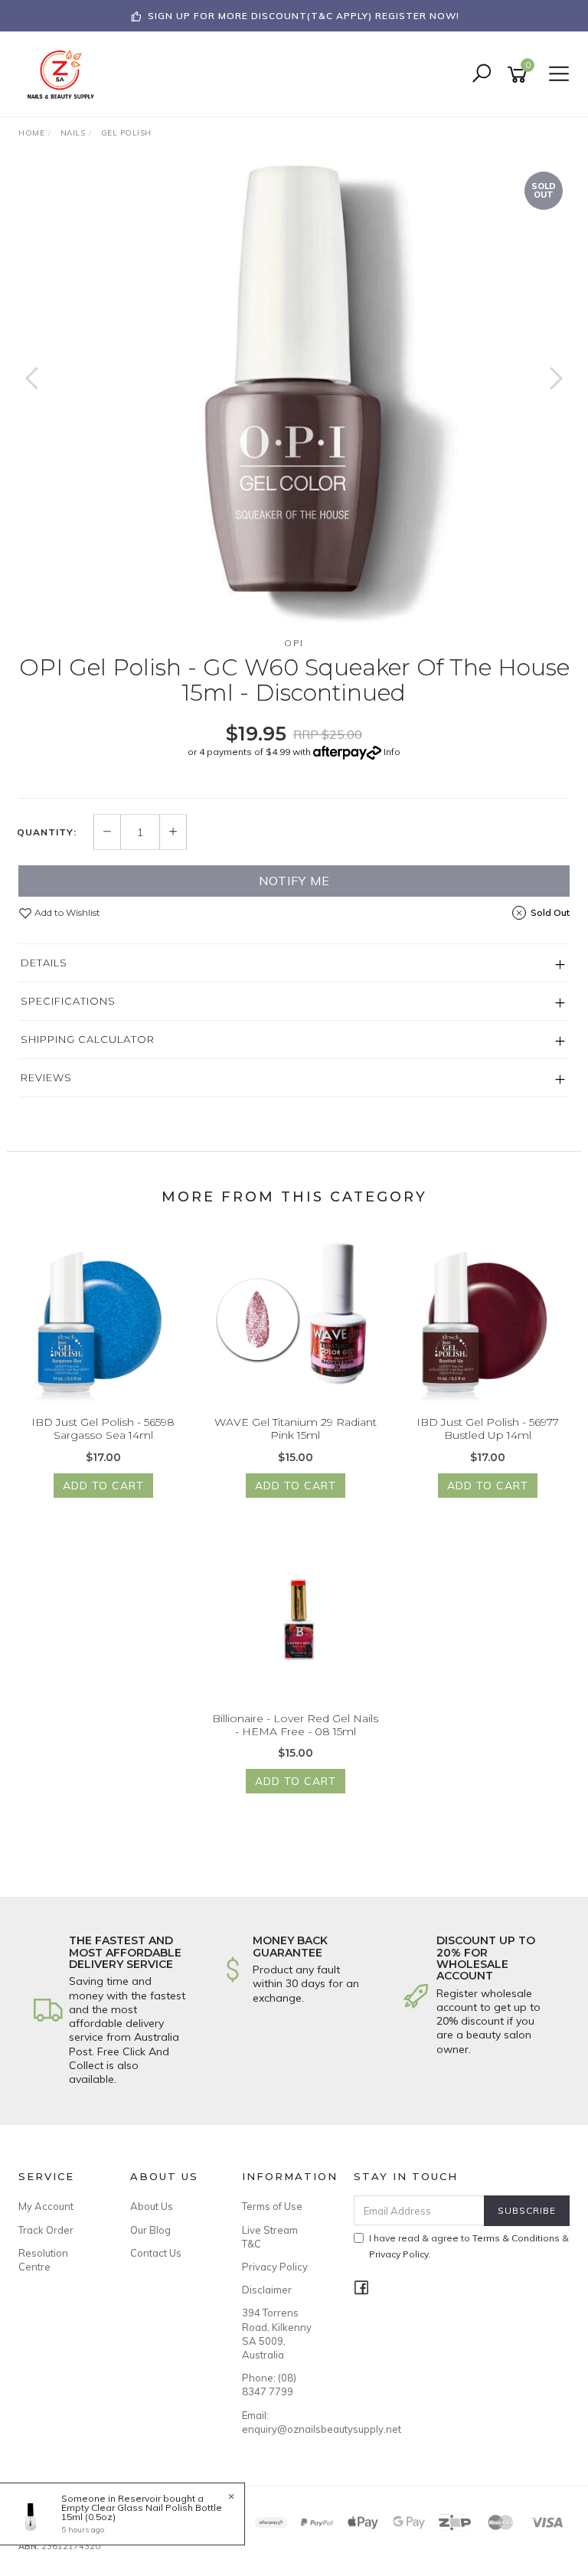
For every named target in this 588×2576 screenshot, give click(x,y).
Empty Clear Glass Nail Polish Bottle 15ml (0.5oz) (142, 2512)
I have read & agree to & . (469, 2246)
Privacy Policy (275, 2267)
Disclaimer (267, 2290)
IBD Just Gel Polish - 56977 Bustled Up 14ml (488, 1429)
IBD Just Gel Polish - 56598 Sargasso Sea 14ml (103, 1429)
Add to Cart (103, 1486)
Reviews (46, 1077)
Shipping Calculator (88, 1039)
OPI (294, 643)
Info (392, 752)
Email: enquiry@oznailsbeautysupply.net (281, 2422)
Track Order (46, 2230)
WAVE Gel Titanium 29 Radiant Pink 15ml (296, 1429)
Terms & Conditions (516, 2238)
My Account (46, 2206)
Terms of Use (272, 2206)
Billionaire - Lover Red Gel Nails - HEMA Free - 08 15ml (295, 1725)
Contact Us (156, 2253)
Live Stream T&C (270, 2237)
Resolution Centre (43, 2260)
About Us (152, 2206)
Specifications (68, 1001)
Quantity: (47, 832)
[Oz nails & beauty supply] (65, 74)
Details (44, 963)
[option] (294, 394)
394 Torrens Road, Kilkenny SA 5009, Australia (277, 2334)
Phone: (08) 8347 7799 (269, 2385)
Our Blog (150, 2230)
